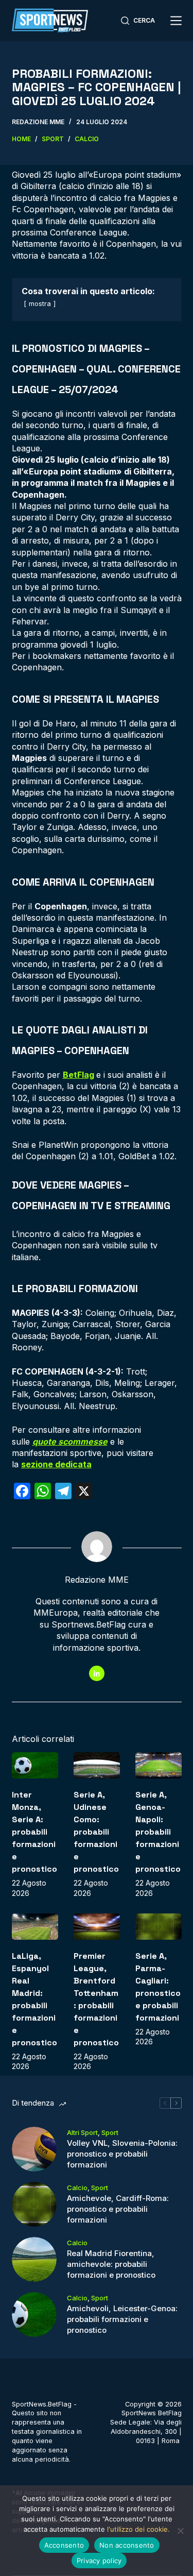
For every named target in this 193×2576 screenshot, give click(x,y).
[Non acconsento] (180, 2531)
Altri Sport (82, 2132)
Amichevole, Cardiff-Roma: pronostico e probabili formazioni (118, 2209)
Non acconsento (127, 2545)
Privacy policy (99, 2561)
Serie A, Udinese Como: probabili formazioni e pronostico (96, 1832)
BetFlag (78, 1075)
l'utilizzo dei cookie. (138, 2529)
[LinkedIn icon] (97, 1673)
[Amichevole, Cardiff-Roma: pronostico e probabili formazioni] (34, 2204)
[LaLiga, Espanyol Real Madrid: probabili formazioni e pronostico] (35, 1927)
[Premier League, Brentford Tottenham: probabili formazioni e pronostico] (97, 1927)
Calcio (77, 2188)
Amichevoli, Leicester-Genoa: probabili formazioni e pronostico (122, 2319)
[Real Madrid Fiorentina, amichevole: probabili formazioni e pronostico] (34, 2259)
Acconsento (64, 2545)
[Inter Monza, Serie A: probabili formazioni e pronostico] (35, 1765)
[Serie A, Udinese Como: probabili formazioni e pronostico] (97, 1765)
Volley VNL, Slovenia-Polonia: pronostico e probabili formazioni (122, 2154)
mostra (40, 304)
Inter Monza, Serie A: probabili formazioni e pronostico (34, 1832)
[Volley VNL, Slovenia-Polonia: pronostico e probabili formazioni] (34, 2149)
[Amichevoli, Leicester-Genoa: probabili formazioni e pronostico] (34, 2315)
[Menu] (176, 21)
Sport (110, 2132)
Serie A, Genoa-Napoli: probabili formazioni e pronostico (158, 1832)
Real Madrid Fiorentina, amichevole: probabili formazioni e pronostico (111, 2264)
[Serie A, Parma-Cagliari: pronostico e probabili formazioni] (159, 1927)
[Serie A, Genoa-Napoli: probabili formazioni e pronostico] (159, 1765)
